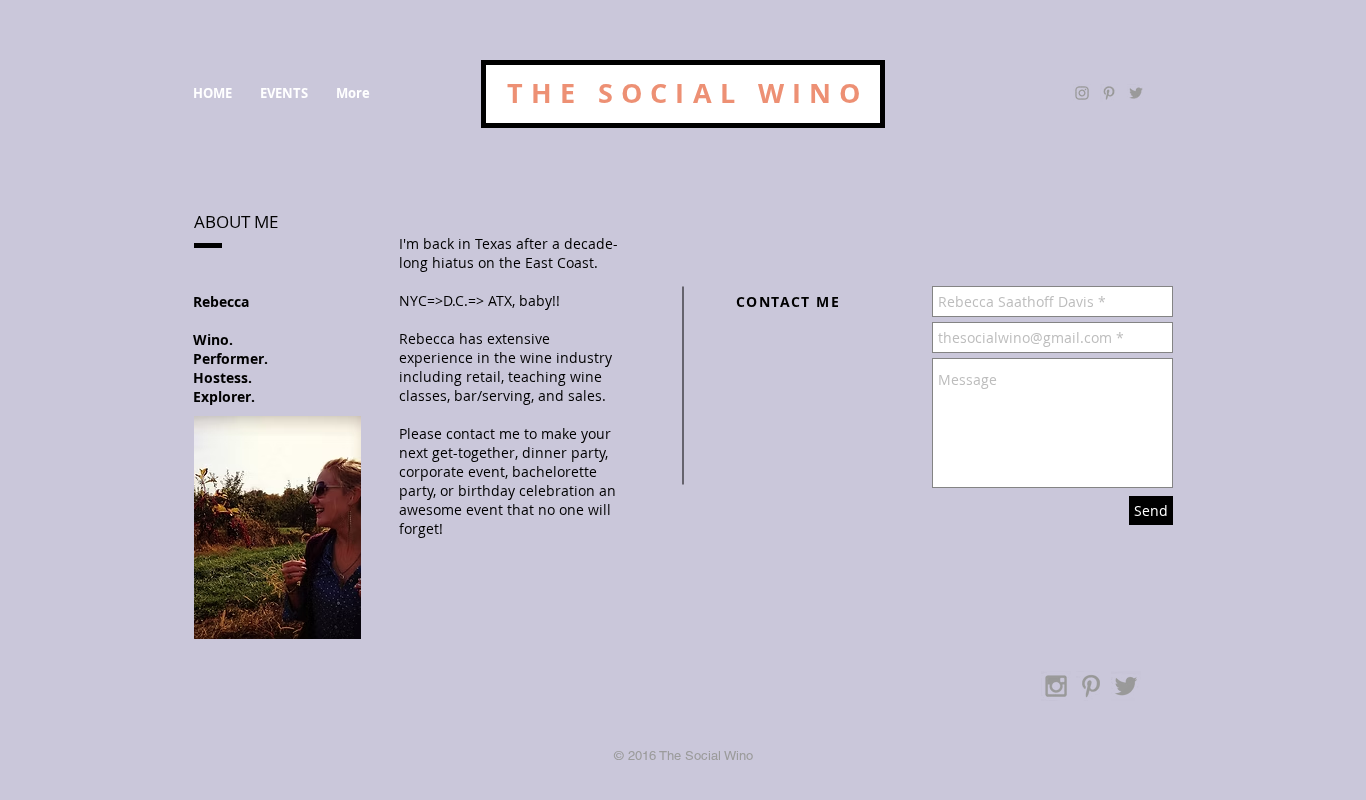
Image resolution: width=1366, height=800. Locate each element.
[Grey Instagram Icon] (1082, 93)
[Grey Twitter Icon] (1136, 93)
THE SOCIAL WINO (688, 92)
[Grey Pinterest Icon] (1109, 93)
